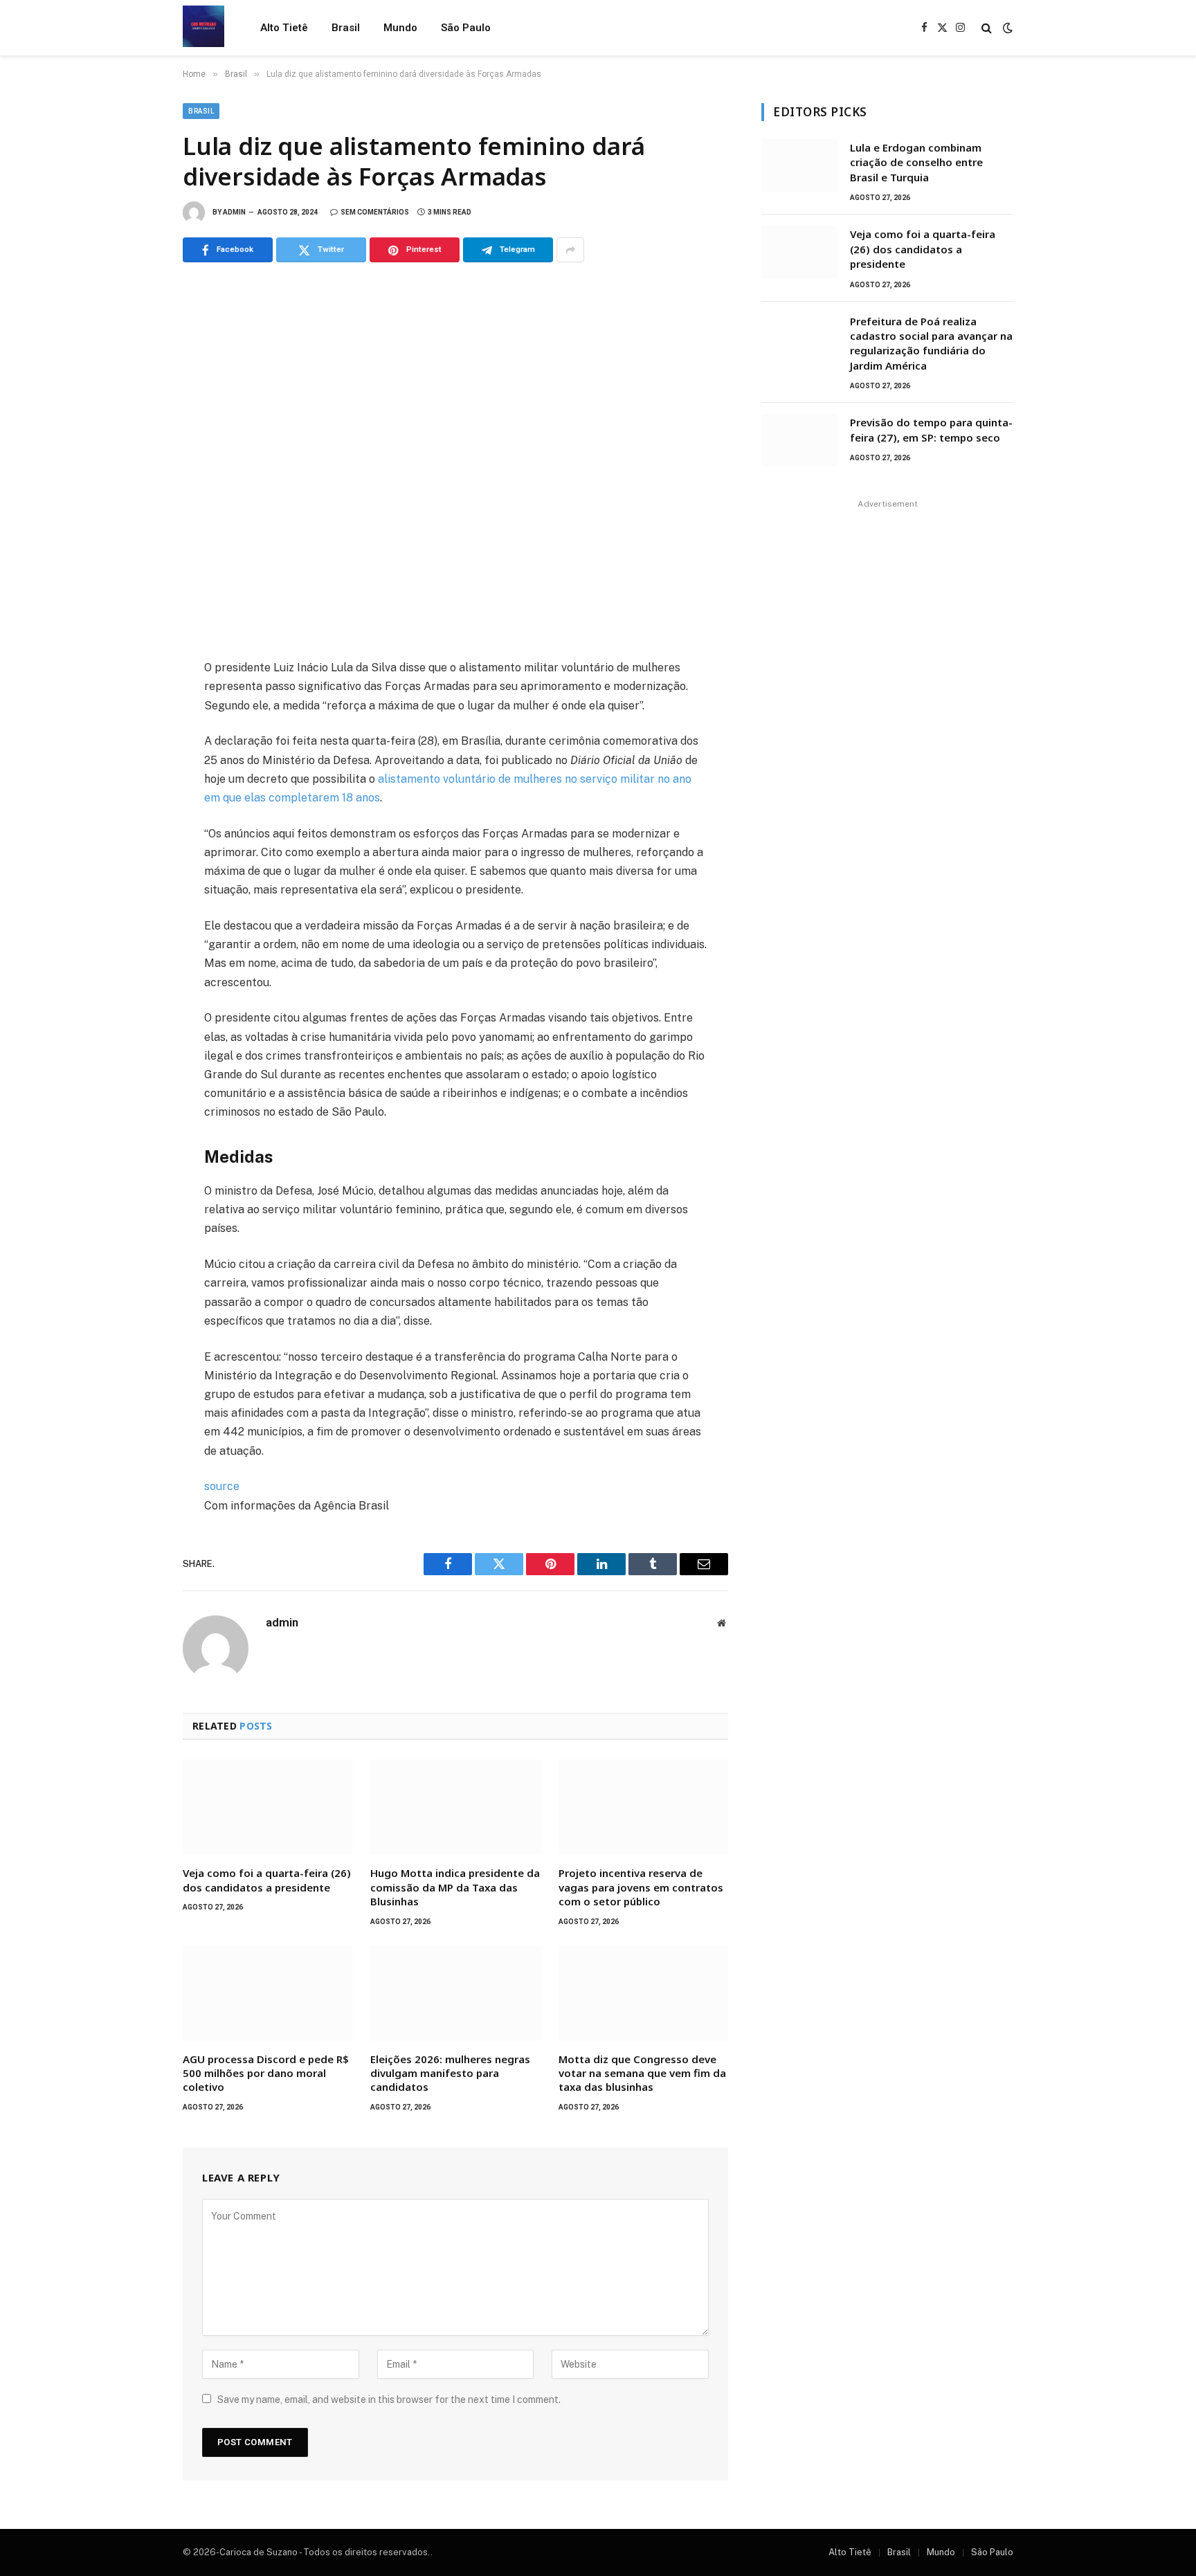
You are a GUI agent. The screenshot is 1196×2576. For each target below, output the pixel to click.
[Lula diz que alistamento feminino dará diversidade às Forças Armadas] (455, 458)
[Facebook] (134, 704)
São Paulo (466, 28)
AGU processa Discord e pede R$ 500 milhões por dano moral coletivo (266, 2073)
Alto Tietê (284, 28)
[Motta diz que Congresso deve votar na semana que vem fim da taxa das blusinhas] (643, 1993)
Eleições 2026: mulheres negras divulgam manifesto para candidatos (450, 2073)
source (222, 1486)
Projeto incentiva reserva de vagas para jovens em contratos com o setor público (641, 1887)
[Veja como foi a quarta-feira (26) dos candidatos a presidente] (268, 1807)
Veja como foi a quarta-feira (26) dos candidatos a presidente (267, 1880)
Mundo (400, 28)
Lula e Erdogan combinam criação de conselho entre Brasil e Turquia (916, 162)
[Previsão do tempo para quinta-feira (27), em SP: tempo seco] (799, 440)
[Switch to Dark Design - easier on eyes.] (1006, 28)
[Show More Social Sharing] (570, 250)
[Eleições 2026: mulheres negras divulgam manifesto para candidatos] (455, 1993)
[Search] (987, 28)
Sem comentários (375, 212)
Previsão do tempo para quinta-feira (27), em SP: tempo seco (931, 429)
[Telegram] (134, 826)
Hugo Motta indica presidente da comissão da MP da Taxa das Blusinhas (455, 1887)
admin (234, 212)
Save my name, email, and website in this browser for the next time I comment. (389, 2400)
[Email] (134, 856)
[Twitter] (134, 734)
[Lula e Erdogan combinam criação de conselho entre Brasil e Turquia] (799, 165)
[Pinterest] (134, 795)
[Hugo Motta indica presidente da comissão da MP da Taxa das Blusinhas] (455, 1807)
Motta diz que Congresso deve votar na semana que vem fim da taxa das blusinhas (642, 2073)
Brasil (346, 28)
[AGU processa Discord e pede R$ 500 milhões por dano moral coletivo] (268, 1993)
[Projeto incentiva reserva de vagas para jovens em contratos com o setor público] (643, 1807)
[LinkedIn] (134, 765)
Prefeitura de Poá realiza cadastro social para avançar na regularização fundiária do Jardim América (931, 343)
